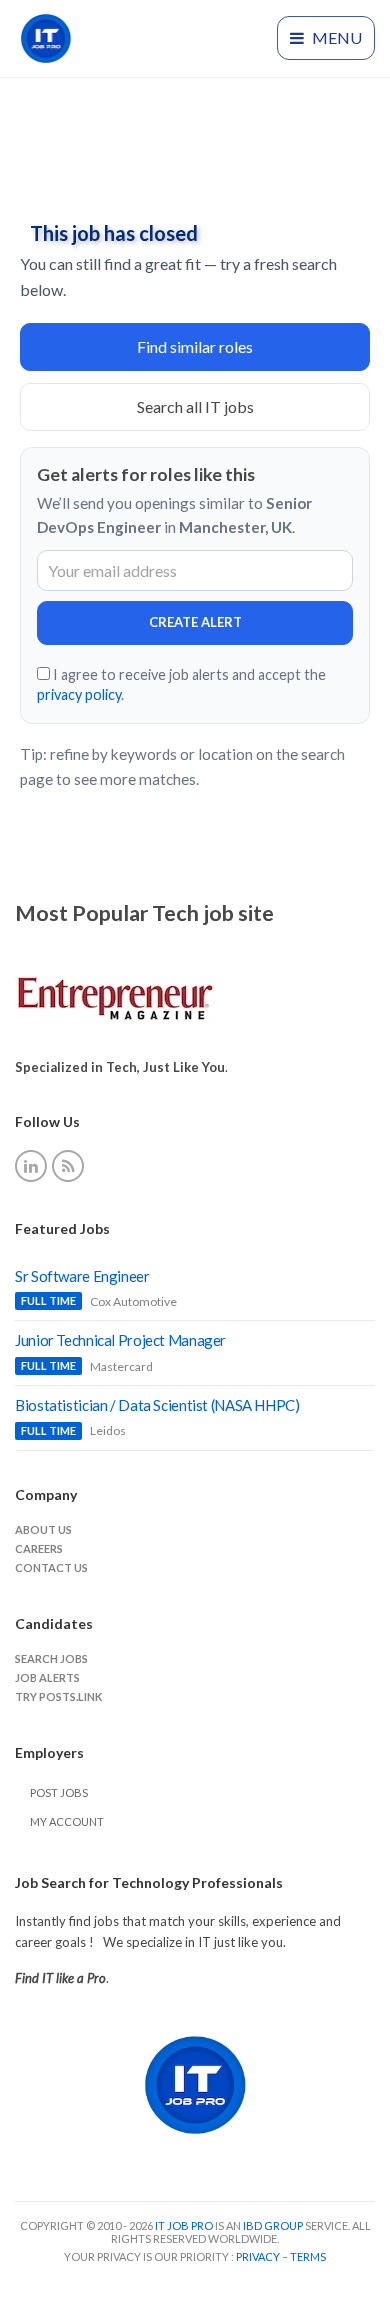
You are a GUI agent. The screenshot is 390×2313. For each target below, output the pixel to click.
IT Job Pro (184, 2225)
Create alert (195, 622)
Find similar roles (195, 346)
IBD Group (274, 2225)
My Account (67, 1821)
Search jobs (51, 1658)
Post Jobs (59, 1792)
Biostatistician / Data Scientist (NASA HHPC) (157, 1405)
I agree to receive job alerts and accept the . (181, 684)
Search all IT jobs (195, 406)
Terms (308, 2256)
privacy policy (79, 694)
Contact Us (51, 1567)
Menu (335, 37)
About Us (43, 1529)
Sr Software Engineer (82, 1276)
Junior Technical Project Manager (120, 1340)
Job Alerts (47, 1677)
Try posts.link (58, 1696)
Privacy (259, 2256)
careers (39, 1548)
